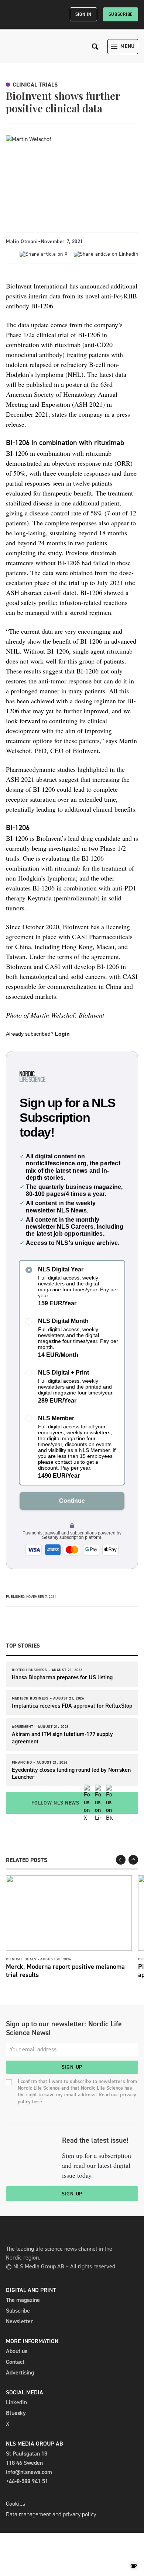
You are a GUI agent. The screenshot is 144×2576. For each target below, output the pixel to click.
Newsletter (19, 2321)
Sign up (72, 2067)
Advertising (20, 2372)
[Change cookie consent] (134, 2566)
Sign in (83, 14)
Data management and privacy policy (51, 2514)
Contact (15, 2362)
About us (17, 2351)
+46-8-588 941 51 (27, 2481)
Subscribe (121, 14)
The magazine (23, 2300)
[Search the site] (95, 47)
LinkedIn (16, 2402)
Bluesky (16, 2413)
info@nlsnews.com (29, 2472)
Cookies (16, 2504)
